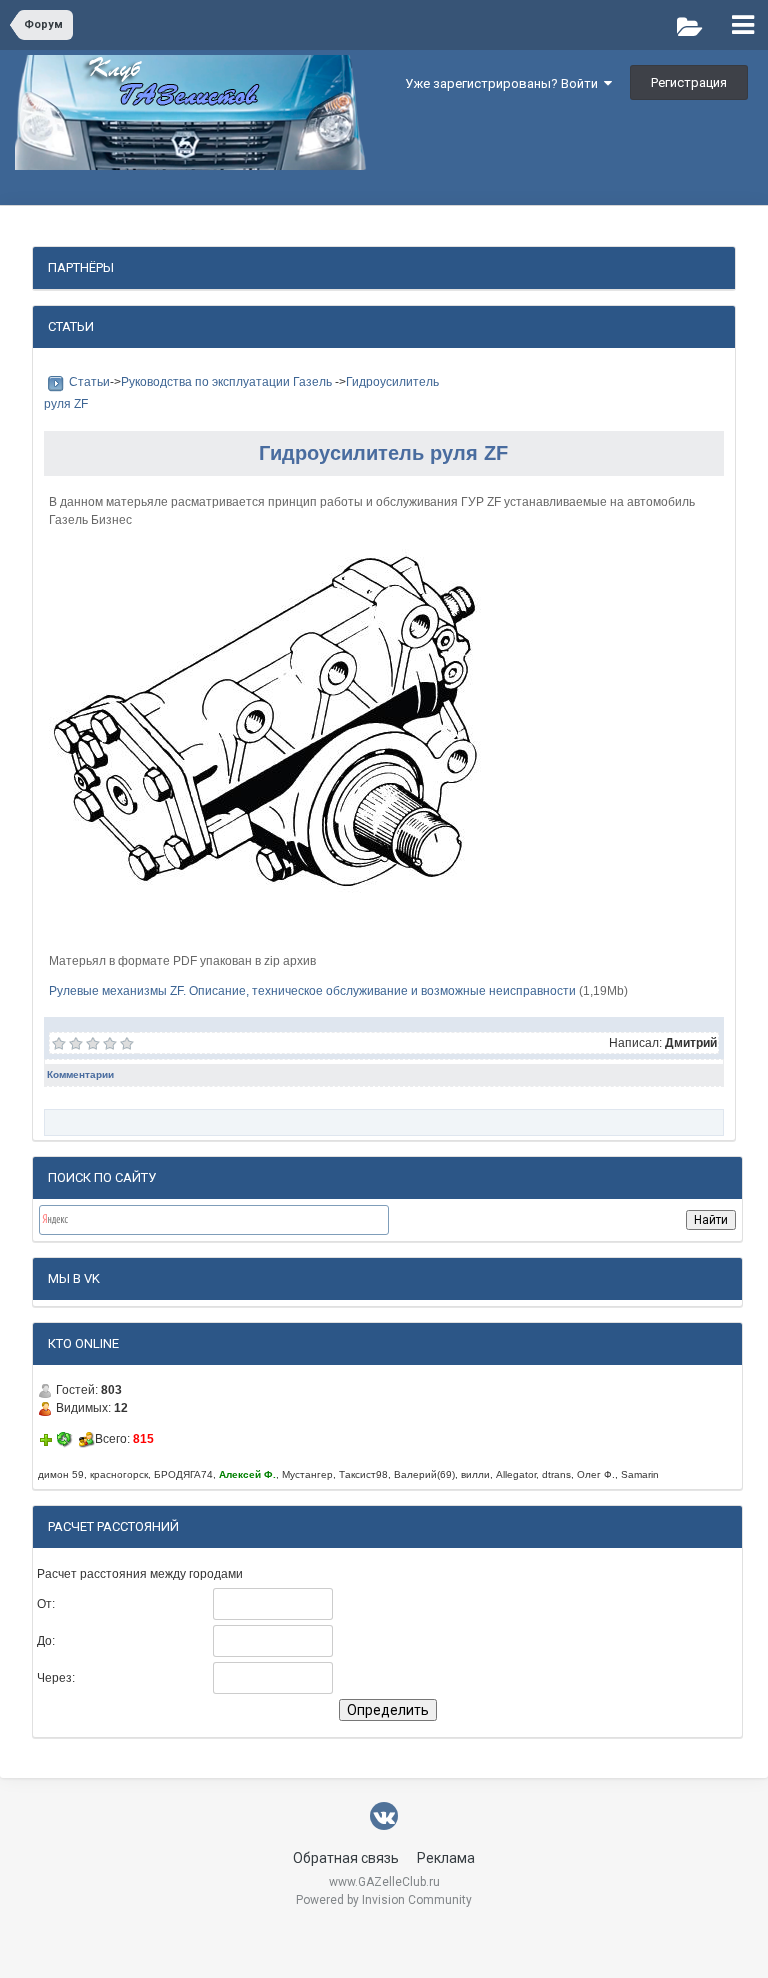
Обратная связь (346, 1858)
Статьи (89, 382)
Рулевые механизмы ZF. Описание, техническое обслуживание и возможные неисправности (312, 991)
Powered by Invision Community (384, 1900)
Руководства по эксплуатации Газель (228, 382)
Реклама (446, 1858)
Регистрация (689, 82)
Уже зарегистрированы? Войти (504, 83)
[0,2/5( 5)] (59, 1043)
